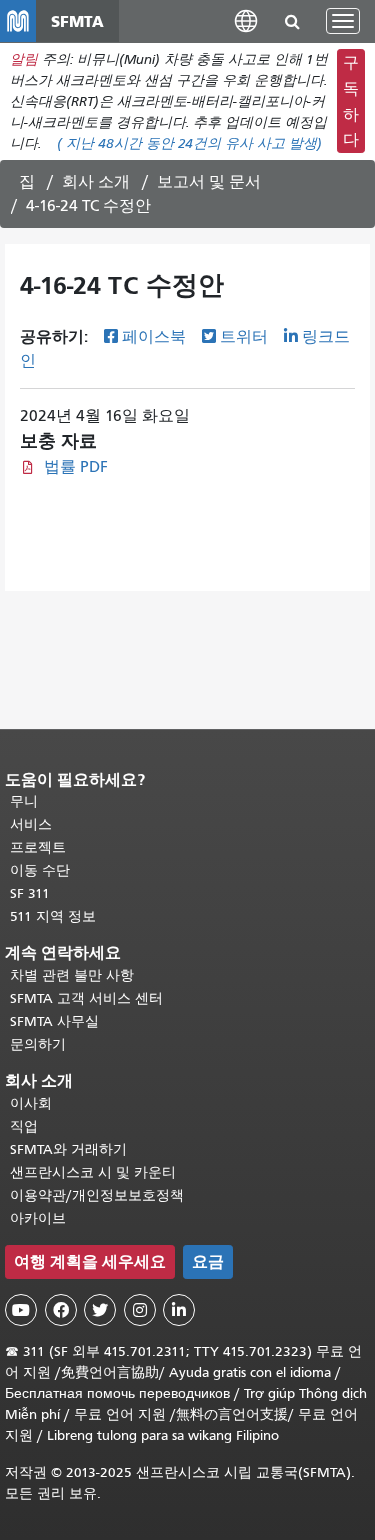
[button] (246, 20)
